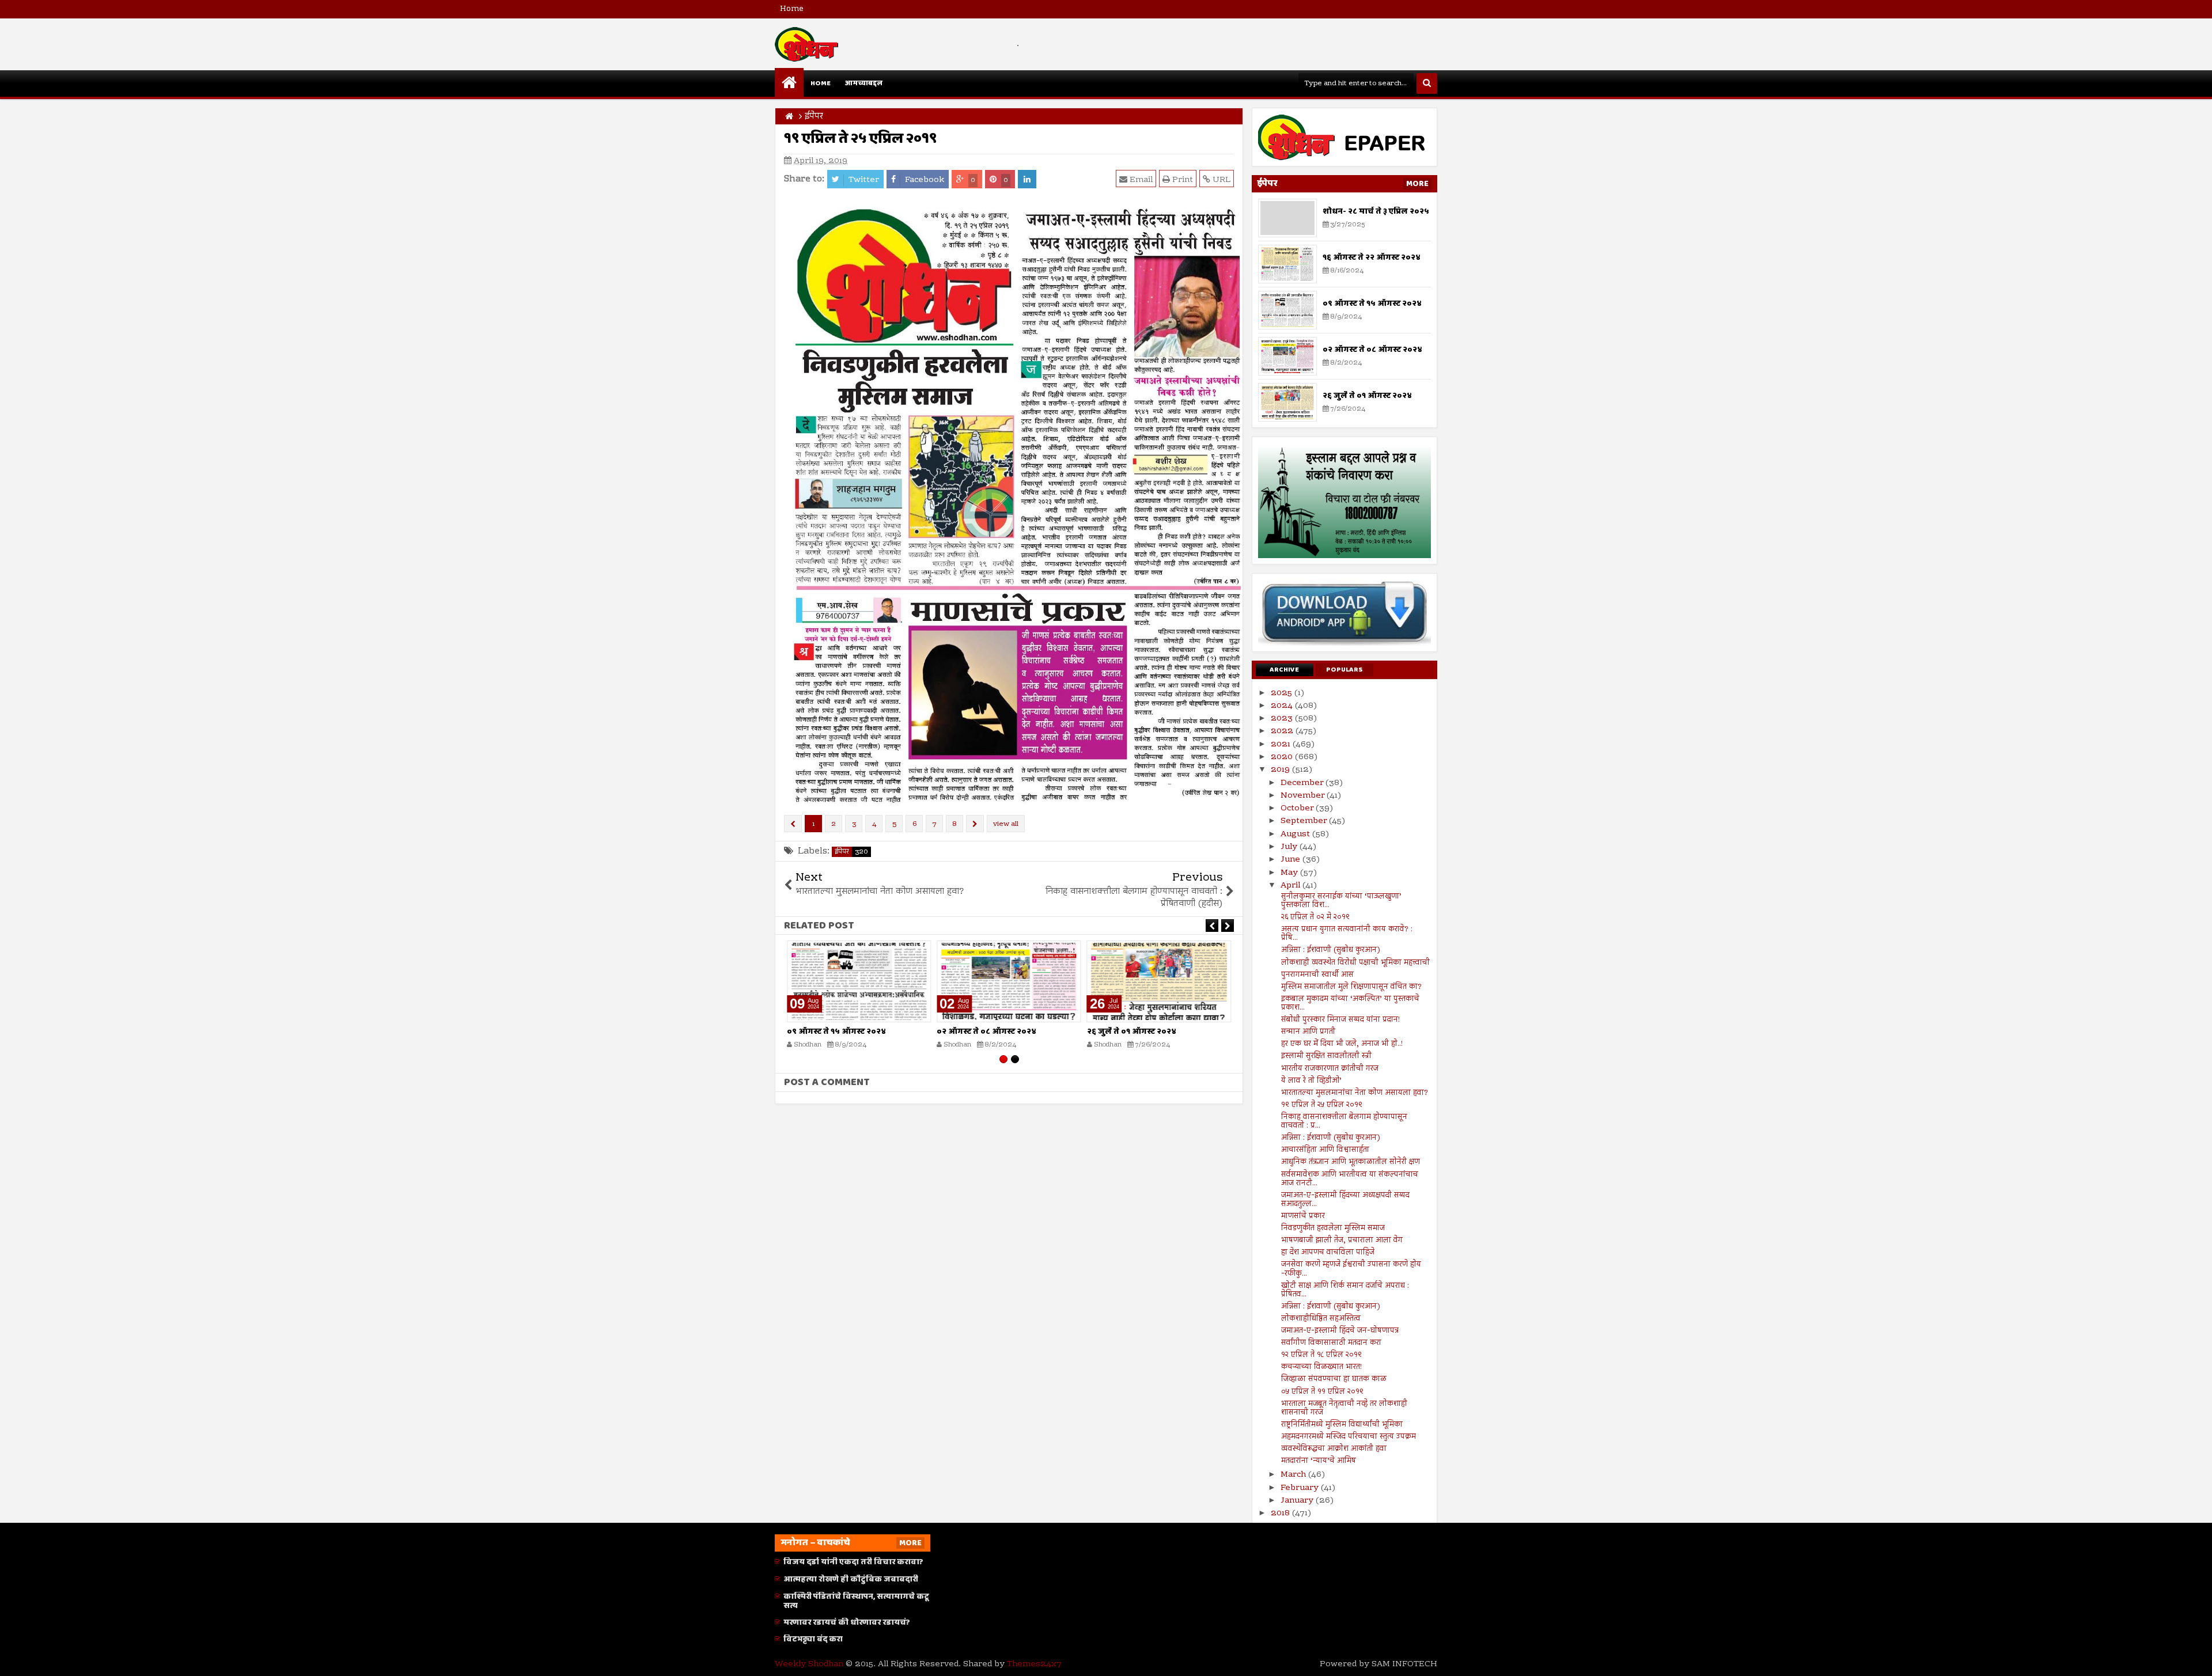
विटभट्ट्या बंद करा (813, 1639)
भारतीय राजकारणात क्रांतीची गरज (1330, 1069)
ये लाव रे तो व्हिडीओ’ (1311, 1081)
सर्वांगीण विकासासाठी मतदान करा (1331, 1343)
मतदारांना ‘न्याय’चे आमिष (1319, 1461)
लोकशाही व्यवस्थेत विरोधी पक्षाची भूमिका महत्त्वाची (1355, 963)
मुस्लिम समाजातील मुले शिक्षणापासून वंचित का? (1351, 987)
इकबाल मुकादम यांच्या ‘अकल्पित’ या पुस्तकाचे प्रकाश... (1350, 1004)
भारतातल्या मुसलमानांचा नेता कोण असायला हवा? (1355, 1093)
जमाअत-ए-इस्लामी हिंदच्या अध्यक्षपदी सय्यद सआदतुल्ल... (1345, 1200)
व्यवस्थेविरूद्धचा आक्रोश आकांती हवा (1334, 1449)
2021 (1282, 745)
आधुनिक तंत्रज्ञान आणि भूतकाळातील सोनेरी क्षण (1351, 1162)
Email (1140, 180)
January (1298, 1501)
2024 (1283, 706)
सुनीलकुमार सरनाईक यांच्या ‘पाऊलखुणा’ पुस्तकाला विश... (1341, 901)
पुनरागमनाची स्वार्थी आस (1317, 975)
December (1303, 783)
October (1298, 809)
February (1301, 1488)
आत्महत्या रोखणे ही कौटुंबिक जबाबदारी (851, 1579)
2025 (1283, 693)
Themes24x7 (1034, 1664)
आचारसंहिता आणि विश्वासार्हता (1325, 1150)
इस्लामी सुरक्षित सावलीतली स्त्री (1326, 1056)
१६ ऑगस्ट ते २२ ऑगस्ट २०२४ (1372, 257)
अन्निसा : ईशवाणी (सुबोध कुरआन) (1331, 950)
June (1291, 860)
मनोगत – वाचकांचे (815, 1543)
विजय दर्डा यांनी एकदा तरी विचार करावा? (853, 1562)
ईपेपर (851, 852)
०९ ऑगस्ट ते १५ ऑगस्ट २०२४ (836, 1032)
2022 (1283, 731)
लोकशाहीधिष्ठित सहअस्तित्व (1321, 1319)
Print (1181, 180)
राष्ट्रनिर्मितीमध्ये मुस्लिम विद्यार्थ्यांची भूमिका (1342, 1425)
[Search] (1427, 84)
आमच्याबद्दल (863, 83)
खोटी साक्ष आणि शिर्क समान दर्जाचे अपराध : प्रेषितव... (1345, 1290)
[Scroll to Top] (2195, 1659)
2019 (1281, 770)
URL (1220, 180)
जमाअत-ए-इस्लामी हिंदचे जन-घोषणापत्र (1340, 1331)
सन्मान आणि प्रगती (1308, 1032)
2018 (1281, 1514)
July (1290, 847)
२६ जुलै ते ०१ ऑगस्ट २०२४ (1132, 1032)
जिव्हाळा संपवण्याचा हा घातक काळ (1334, 1379)
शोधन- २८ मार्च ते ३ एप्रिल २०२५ (1376, 211)
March (1294, 1475)
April (1291, 886)
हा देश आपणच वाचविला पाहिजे (1328, 1253)
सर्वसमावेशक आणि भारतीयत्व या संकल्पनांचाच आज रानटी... (1350, 1179)
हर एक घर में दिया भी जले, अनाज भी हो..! (1342, 1044)
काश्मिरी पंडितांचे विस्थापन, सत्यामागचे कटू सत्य (856, 1601)
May (1290, 873)
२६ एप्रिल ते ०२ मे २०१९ (1315, 917)
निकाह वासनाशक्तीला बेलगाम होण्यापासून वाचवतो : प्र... (1344, 1122)
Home (792, 9)
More (1417, 184)
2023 (1283, 719)
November (1304, 796)
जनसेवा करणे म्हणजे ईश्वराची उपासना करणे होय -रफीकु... (1351, 1269)
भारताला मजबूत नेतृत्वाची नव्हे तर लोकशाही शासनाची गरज (1344, 1408)
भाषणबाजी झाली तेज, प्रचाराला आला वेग (1342, 1241)
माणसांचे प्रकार (1303, 1216)
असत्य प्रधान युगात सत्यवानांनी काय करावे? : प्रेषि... (1347, 934)
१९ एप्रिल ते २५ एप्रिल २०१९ (1322, 1105)
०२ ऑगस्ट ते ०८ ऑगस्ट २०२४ (986, 1032)
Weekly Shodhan (809, 1664)
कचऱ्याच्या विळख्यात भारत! (1321, 1367)
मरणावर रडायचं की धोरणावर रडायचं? (847, 1622)
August (1296, 835)
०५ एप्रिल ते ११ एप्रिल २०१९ (1322, 1392)
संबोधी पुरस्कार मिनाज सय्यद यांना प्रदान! (1340, 1020)
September (1305, 821)
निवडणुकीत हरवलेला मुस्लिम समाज (1333, 1228)
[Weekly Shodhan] (789, 82)
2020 (1283, 757)
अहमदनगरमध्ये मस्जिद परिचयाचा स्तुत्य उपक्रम (1349, 1437)
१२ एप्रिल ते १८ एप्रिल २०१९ (1321, 1355)
